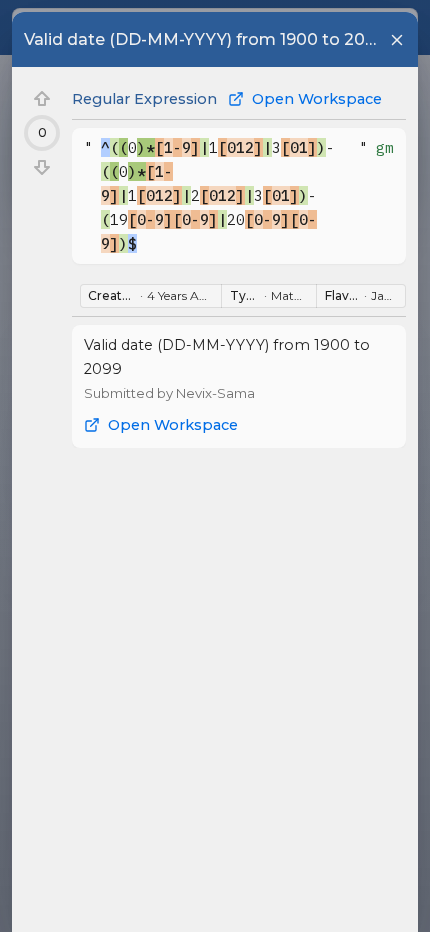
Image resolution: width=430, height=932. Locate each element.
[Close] (397, 40)
